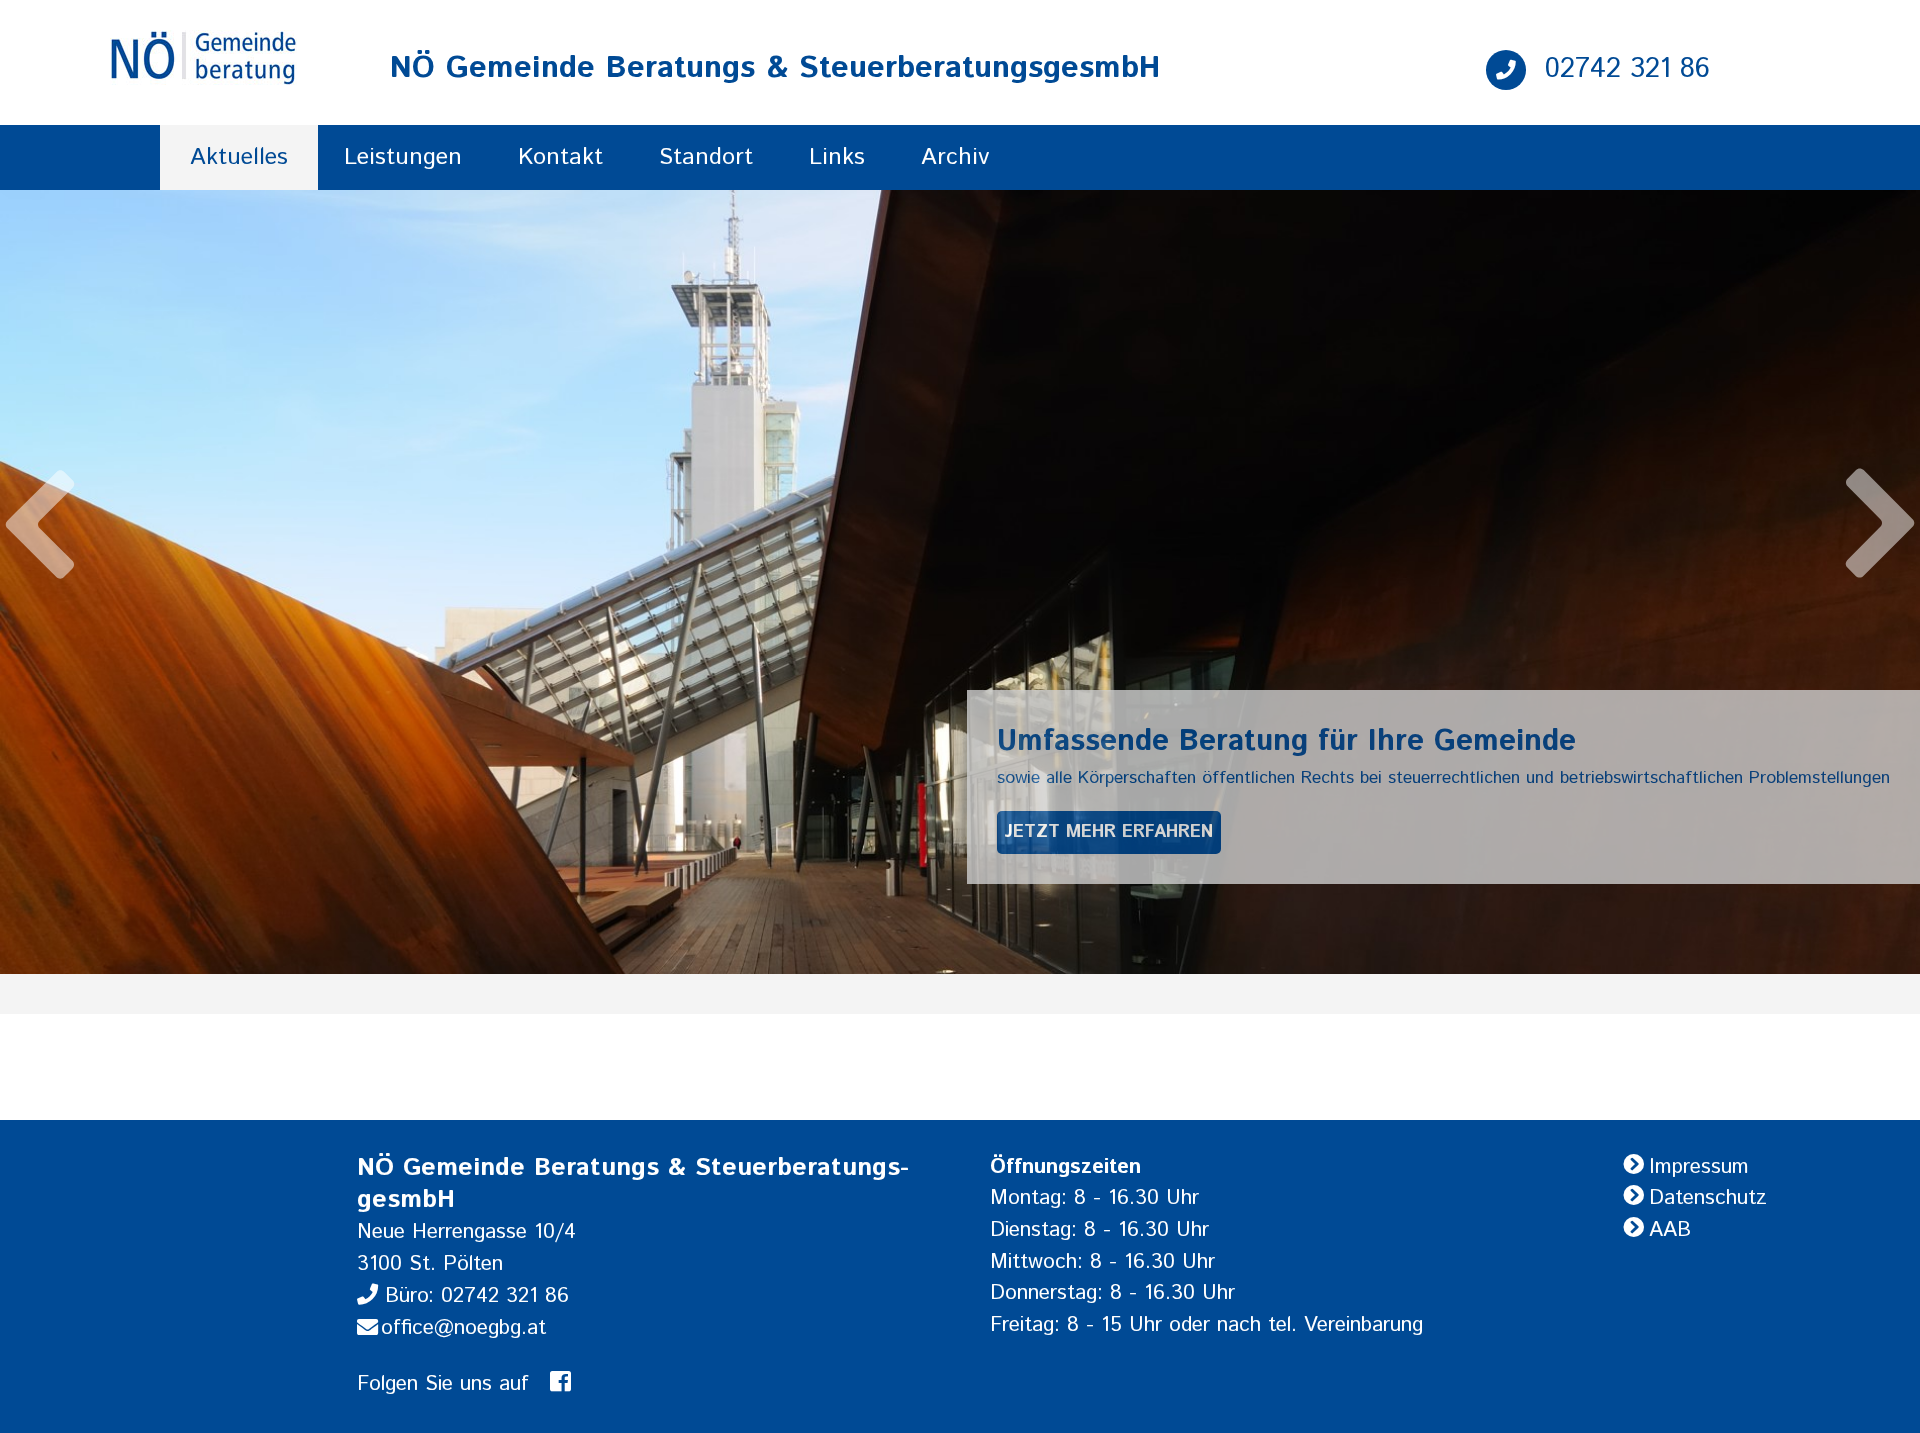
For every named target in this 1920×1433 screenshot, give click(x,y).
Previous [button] (40, 504)
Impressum (1699, 1167)
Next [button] (1880, 544)
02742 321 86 (1623, 69)
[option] (960, 582)
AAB (1670, 1230)
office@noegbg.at (463, 1328)
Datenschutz (1708, 1198)
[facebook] (560, 1384)
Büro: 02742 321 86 (473, 1296)
